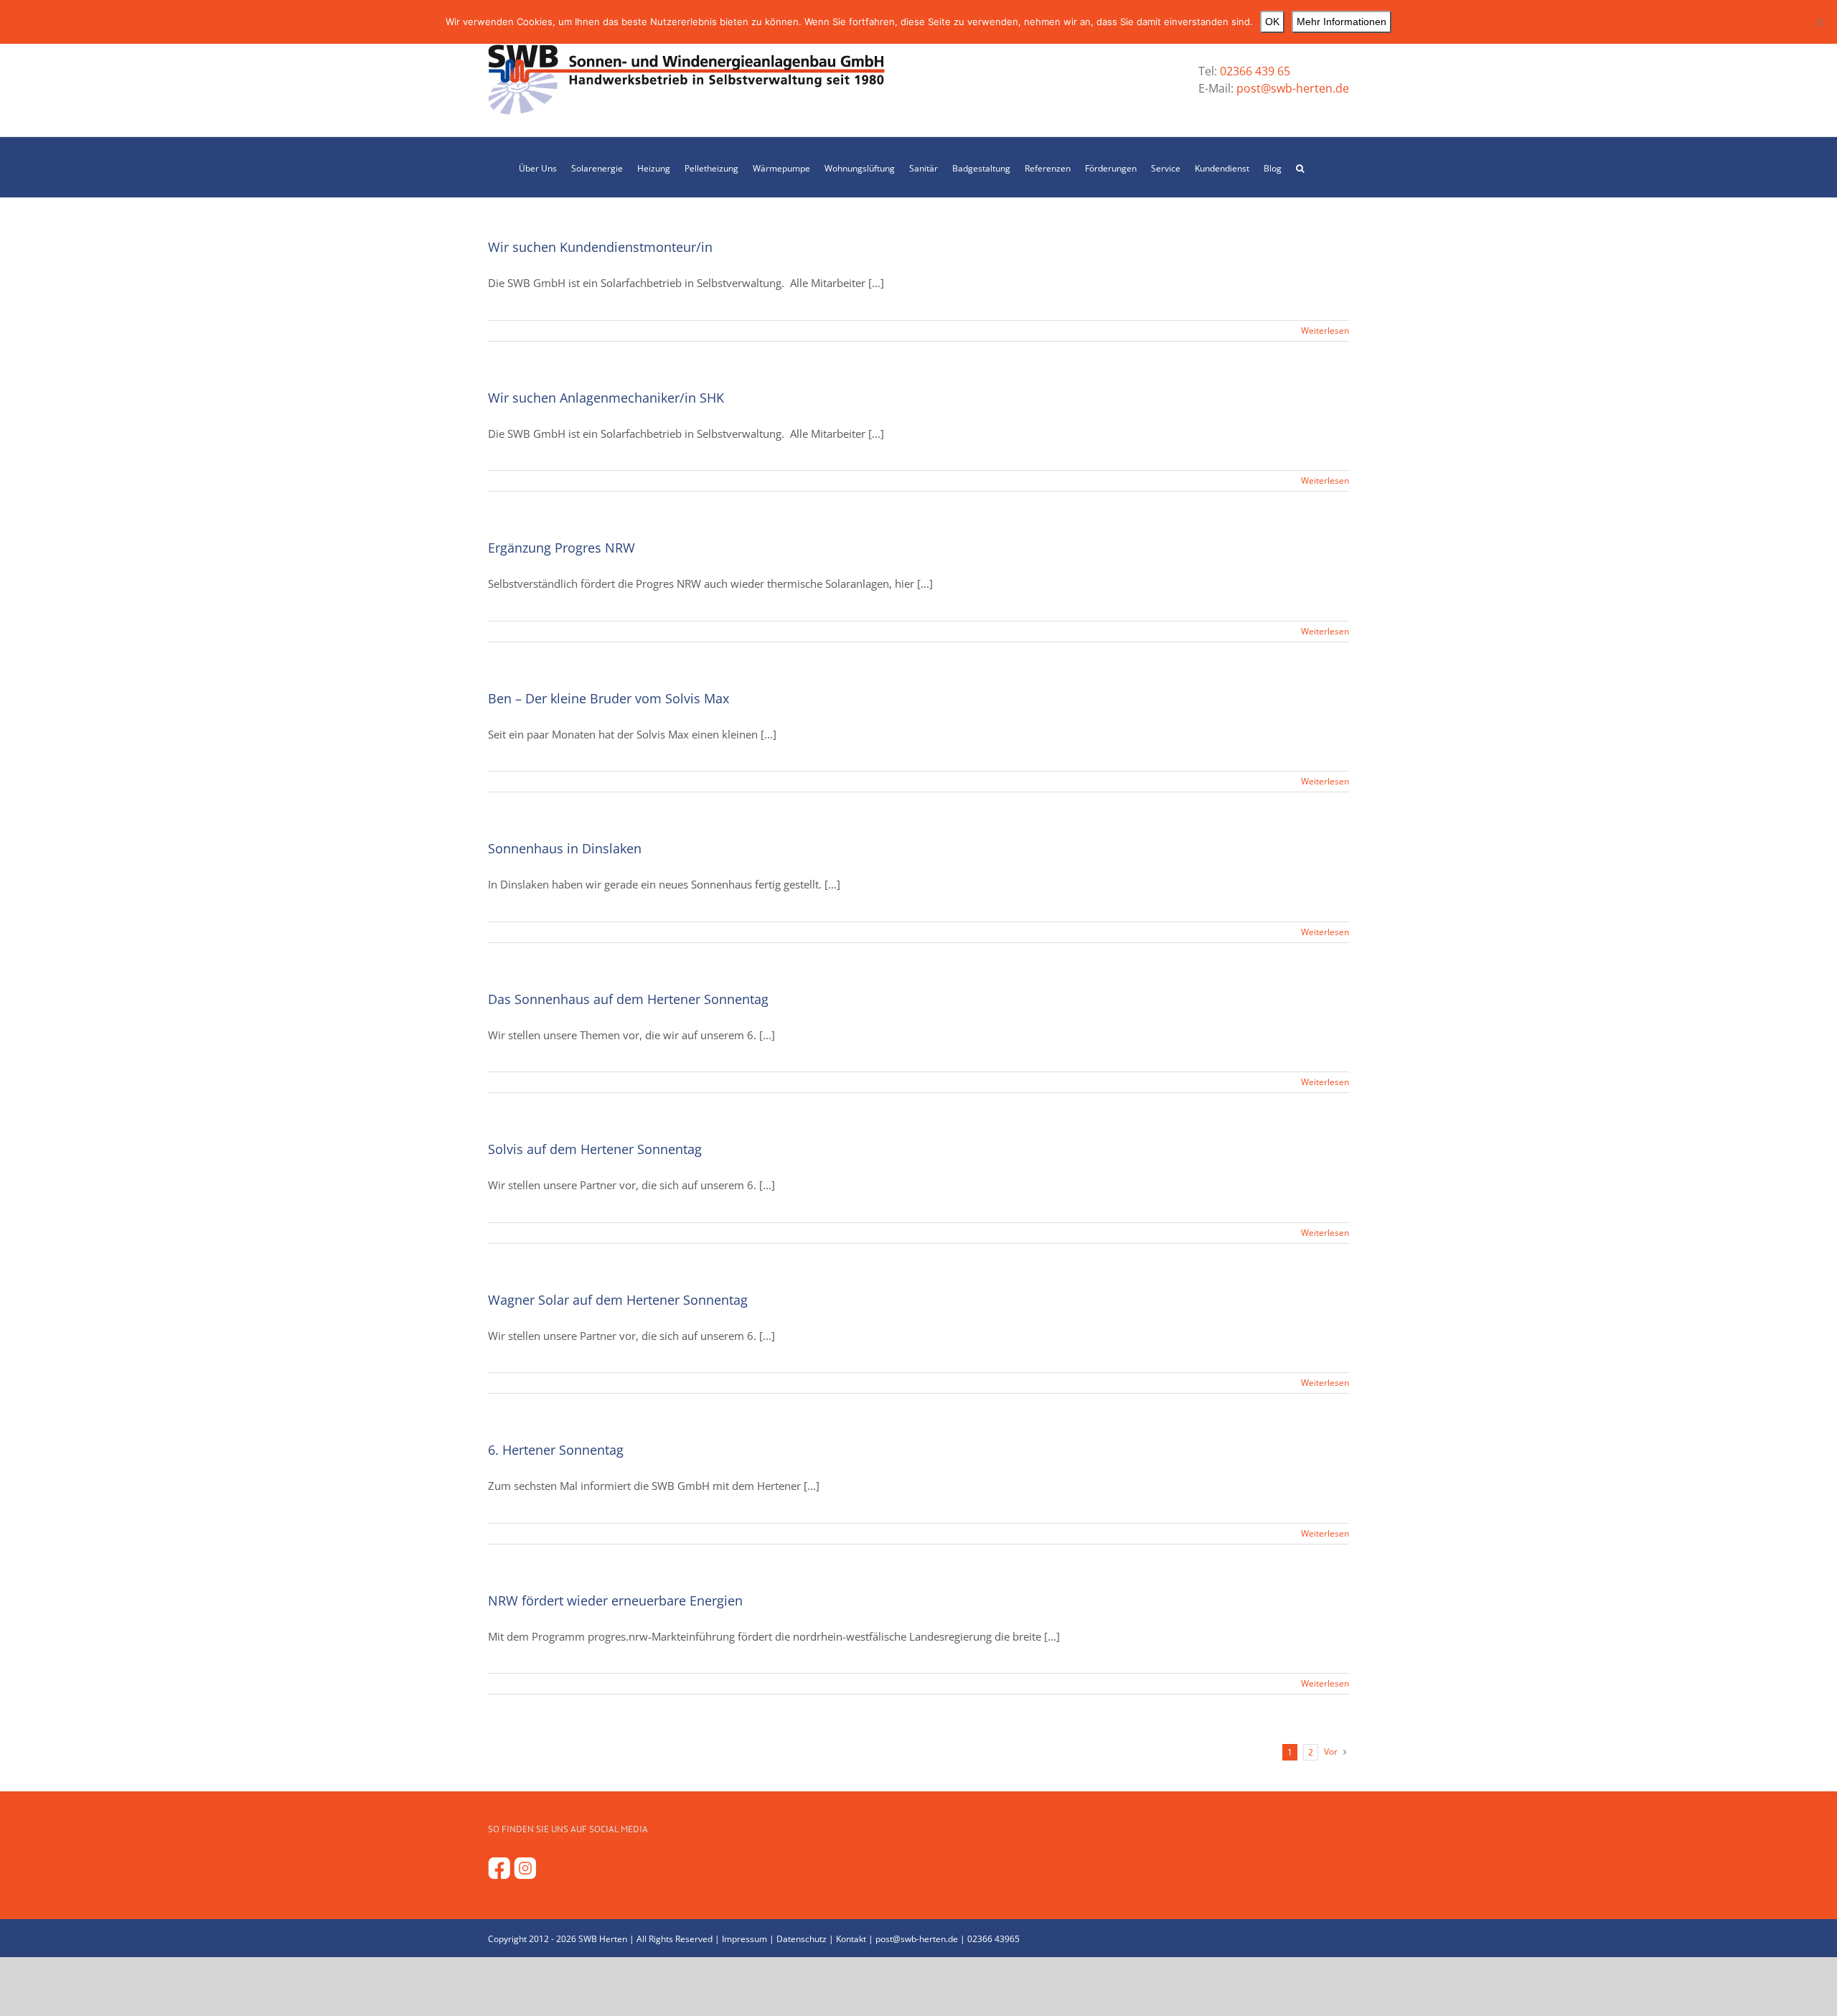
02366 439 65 (1255, 71)
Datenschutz (802, 1939)
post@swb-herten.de (1291, 88)
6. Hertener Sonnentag (556, 1450)
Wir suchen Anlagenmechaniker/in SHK (606, 398)
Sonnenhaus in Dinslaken (565, 848)
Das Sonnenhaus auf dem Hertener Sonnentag (628, 999)
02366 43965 (993, 1939)
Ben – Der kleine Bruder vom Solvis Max (609, 698)
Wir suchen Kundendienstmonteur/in (600, 247)
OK (1272, 22)
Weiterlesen (1325, 330)
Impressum (744, 1939)
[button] (1300, 167)
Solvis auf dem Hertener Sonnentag (595, 1149)
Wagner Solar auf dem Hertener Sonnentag (618, 1300)
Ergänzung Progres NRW (562, 548)
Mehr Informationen (1342, 22)
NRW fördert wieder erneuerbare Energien (615, 1600)
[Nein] (1819, 22)
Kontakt (851, 1939)
